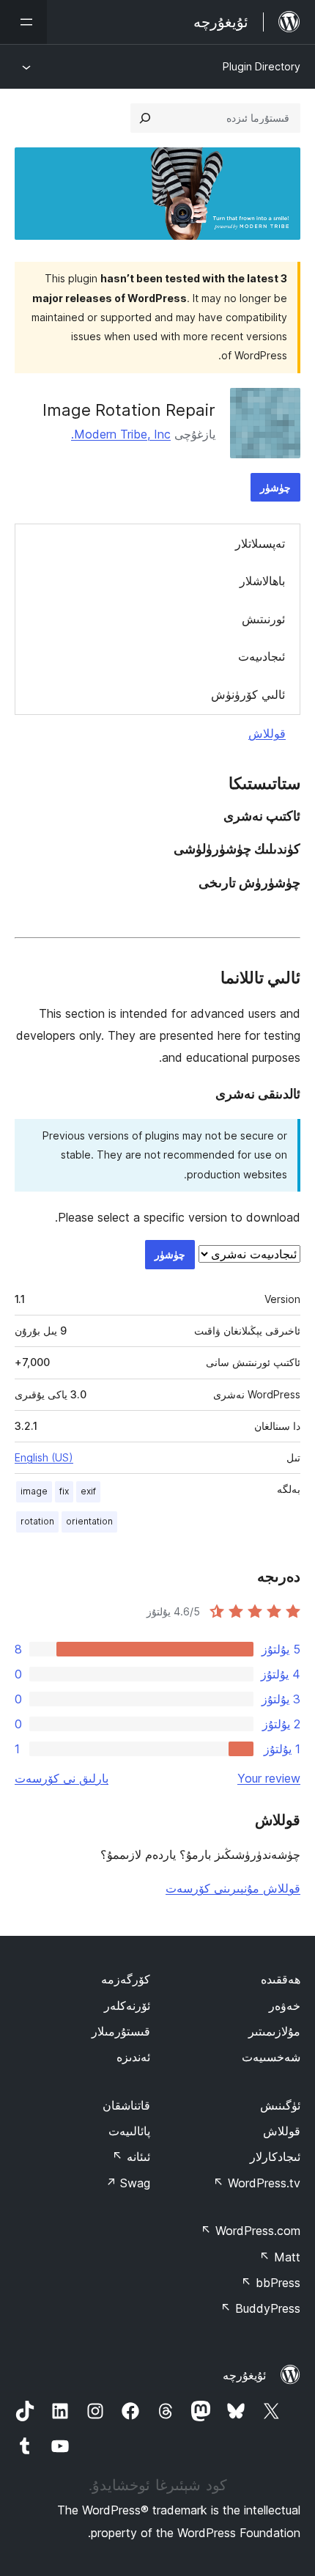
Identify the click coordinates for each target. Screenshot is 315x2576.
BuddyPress (260, 2308)
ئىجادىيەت (262, 656)
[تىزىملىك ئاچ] (23, 22)
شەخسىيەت (271, 2057)
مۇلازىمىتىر (274, 2031)
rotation (37, 1521)
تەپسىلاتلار (260, 543)
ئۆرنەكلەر (127, 2006)
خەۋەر (285, 2006)
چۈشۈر (275, 487)
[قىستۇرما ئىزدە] (145, 118)
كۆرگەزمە (126, 1979)
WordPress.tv (257, 2183)
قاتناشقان (126, 2105)
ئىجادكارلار (275, 2157)
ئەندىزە (133, 2057)
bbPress (271, 2283)
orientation (89, 1521)
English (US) (44, 1457)
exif (88, 1491)
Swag (128, 2183)
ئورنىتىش (263, 619)
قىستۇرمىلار (121, 2031)
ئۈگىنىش (280, 2105)
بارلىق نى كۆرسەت (62, 1778)
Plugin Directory (262, 66)
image (34, 1491)
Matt (280, 2257)
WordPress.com (251, 2231)
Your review (269, 1778)
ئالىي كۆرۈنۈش (248, 694)
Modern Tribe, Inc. (121, 434)
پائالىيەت (129, 2131)
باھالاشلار (262, 581)
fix (64, 1491)
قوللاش (267, 733)
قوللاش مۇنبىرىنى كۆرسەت (233, 1888)
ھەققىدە (281, 1979)
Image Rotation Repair (129, 410)
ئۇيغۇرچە (244, 2375)
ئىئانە (131, 2157)
